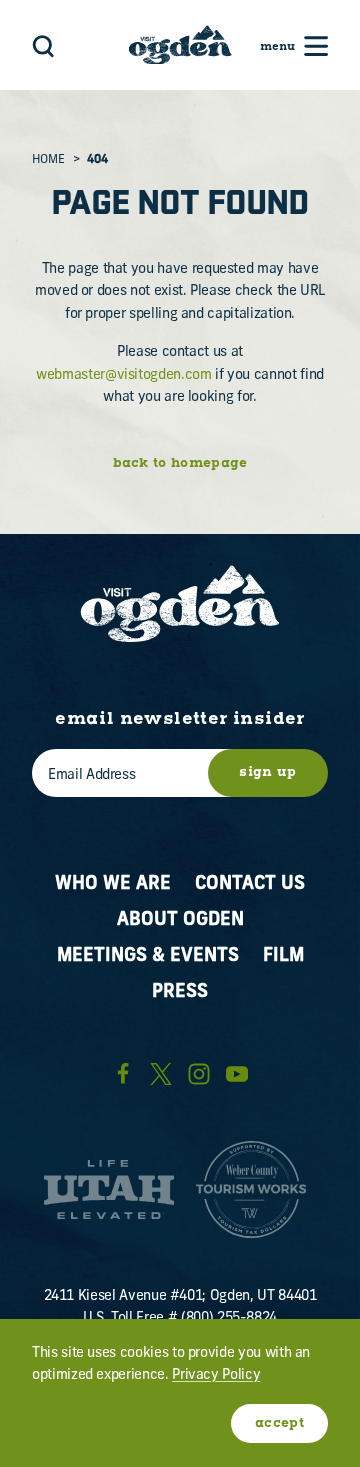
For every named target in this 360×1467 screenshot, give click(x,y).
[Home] (180, 44)
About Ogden (180, 920)
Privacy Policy (216, 1375)
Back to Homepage (180, 463)
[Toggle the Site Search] (43, 44)
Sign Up (267, 772)
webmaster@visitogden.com (124, 375)
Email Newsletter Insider (180, 719)
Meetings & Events (148, 956)
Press (180, 992)
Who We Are (113, 884)
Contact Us (250, 884)
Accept (279, 1423)
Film (283, 956)
